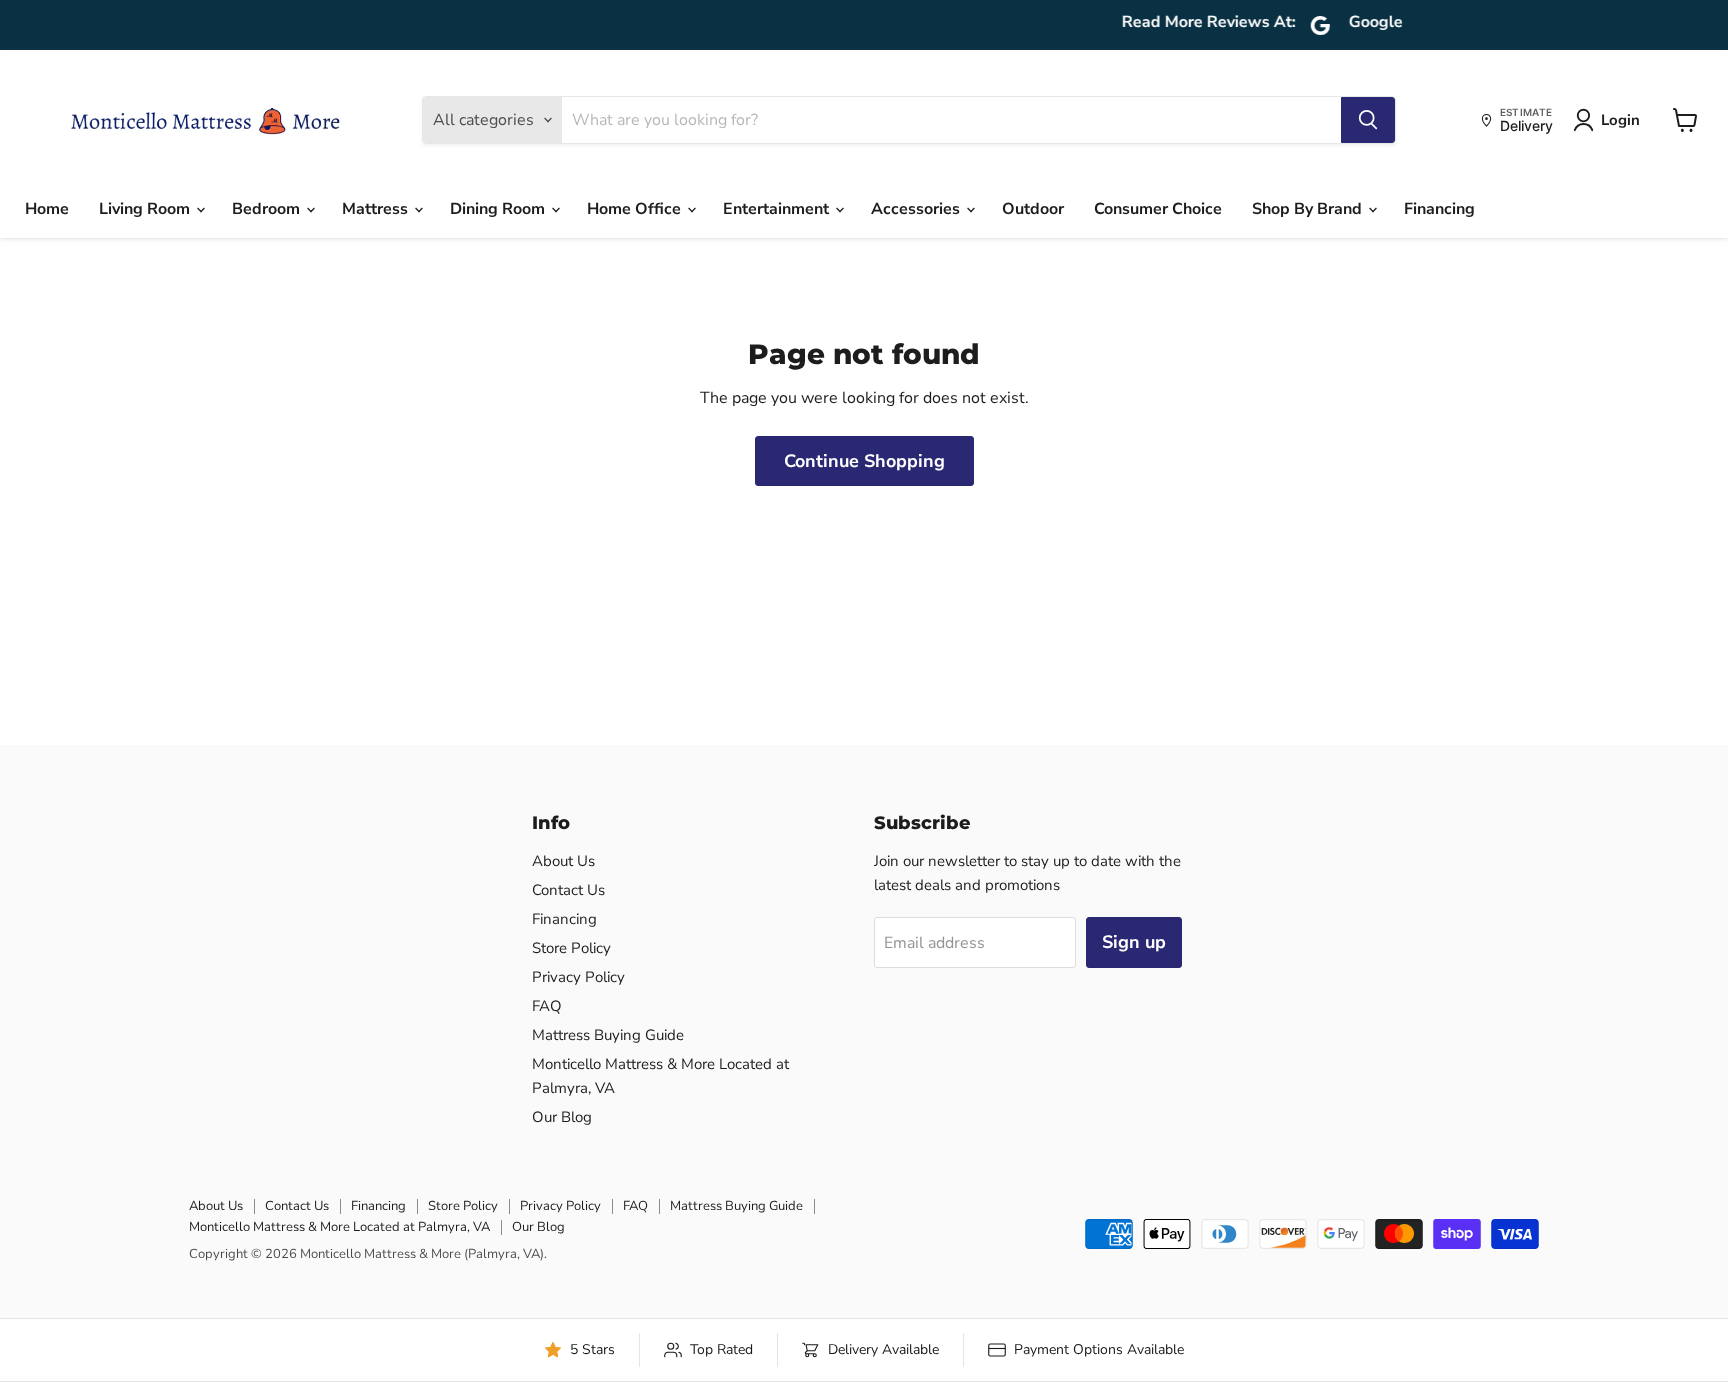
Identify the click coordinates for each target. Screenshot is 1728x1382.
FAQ (547, 1006)
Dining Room (499, 209)
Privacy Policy (578, 977)
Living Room (146, 209)
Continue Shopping (864, 461)
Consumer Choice (1158, 209)
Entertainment (778, 209)
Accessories (917, 209)
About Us (563, 861)
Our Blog (562, 1117)
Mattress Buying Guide (608, 1035)
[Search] (1368, 120)
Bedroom (268, 209)
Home (47, 209)
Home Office (636, 209)
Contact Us (568, 890)
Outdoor (1033, 209)
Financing (1439, 209)
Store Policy (571, 948)
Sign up (1134, 942)
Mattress (377, 209)
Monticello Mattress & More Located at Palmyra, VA (339, 1227)
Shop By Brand (1309, 209)
